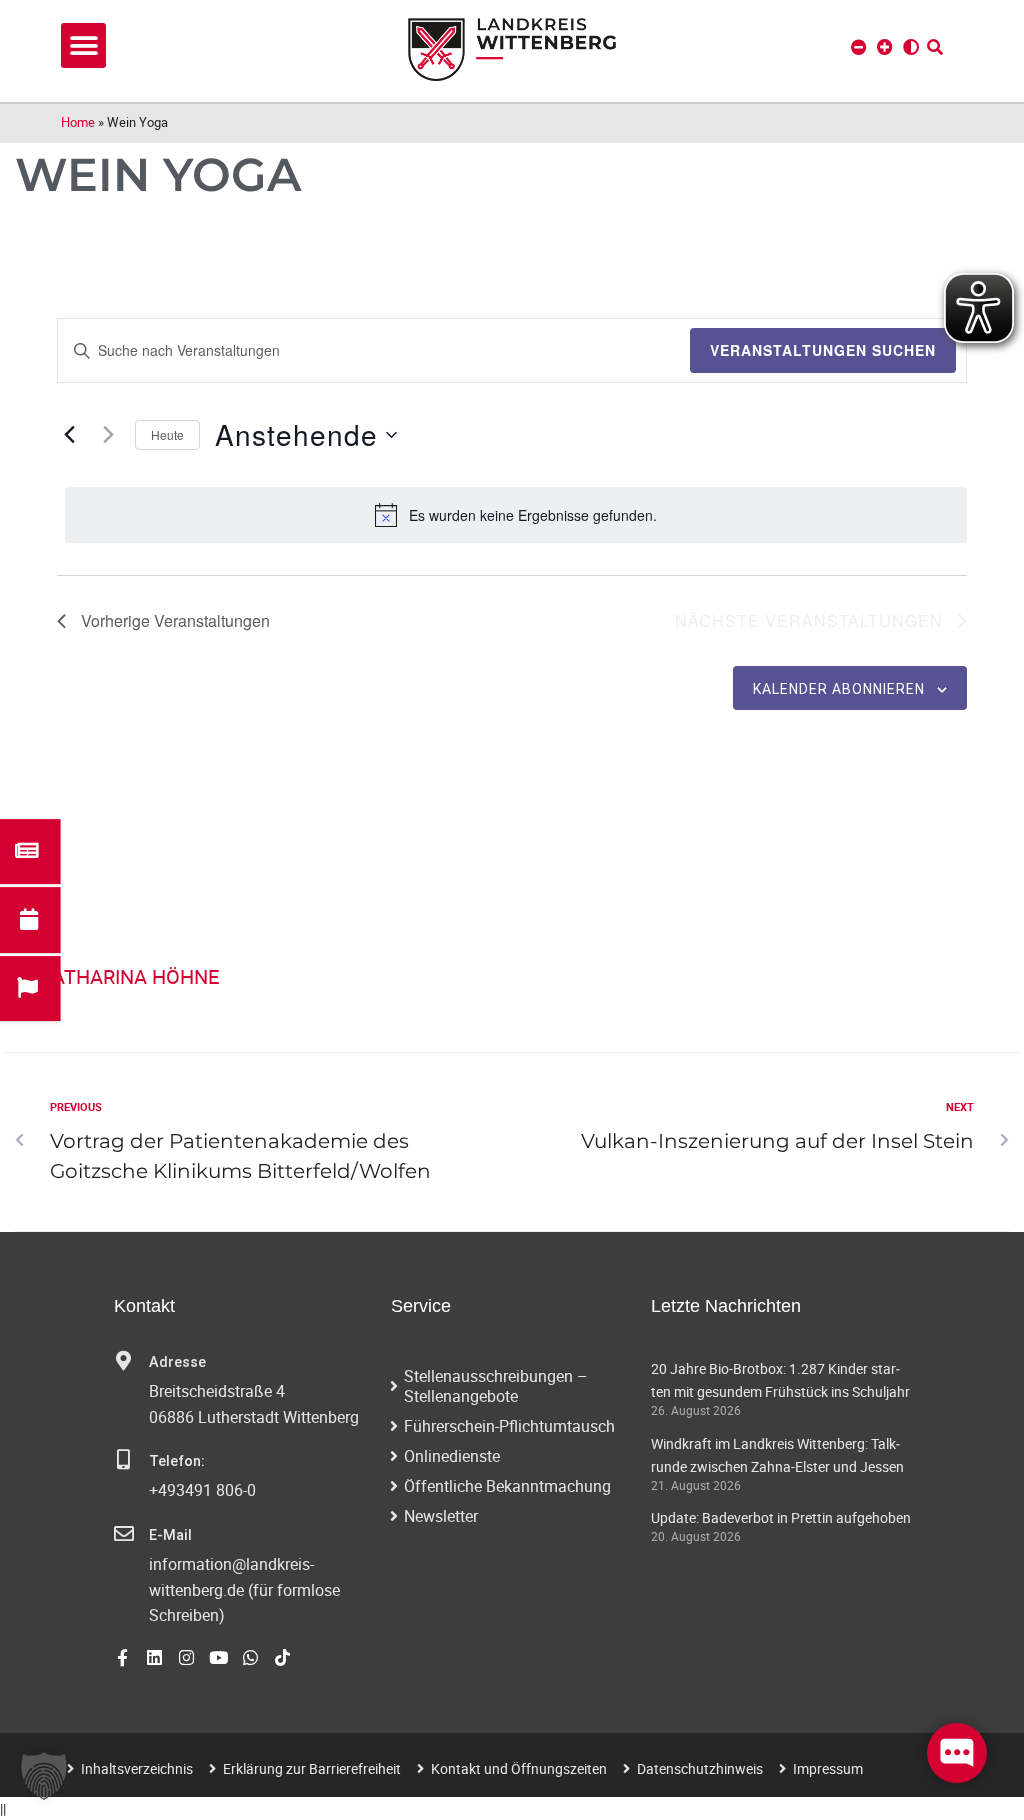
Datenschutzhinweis (700, 1768)
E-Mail (170, 1535)
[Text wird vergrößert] (885, 47)
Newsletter (441, 1516)
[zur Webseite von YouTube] (218, 1657)
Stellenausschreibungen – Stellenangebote (496, 1386)
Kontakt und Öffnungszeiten (519, 1768)
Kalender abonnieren (839, 689)
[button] (83, 45)
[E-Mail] (124, 1534)
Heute (167, 434)
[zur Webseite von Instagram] (186, 1657)
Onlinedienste (452, 1456)
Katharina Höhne (129, 976)
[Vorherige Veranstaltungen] (69, 435)
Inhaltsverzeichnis (137, 1768)
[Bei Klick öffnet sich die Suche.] (935, 47)
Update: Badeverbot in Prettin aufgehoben (781, 1517)
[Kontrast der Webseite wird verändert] (911, 47)
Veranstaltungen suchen (823, 350)
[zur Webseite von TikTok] (282, 1657)
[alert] (516, 515)
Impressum (828, 1768)
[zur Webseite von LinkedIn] (154, 1657)
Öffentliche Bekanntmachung (507, 1486)
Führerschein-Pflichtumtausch (509, 1426)
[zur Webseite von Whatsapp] (250, 1657)
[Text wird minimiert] (859, 47)
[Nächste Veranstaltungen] (108, 435)
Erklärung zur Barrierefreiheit (312, 1768)
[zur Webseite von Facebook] (122, 1657)
